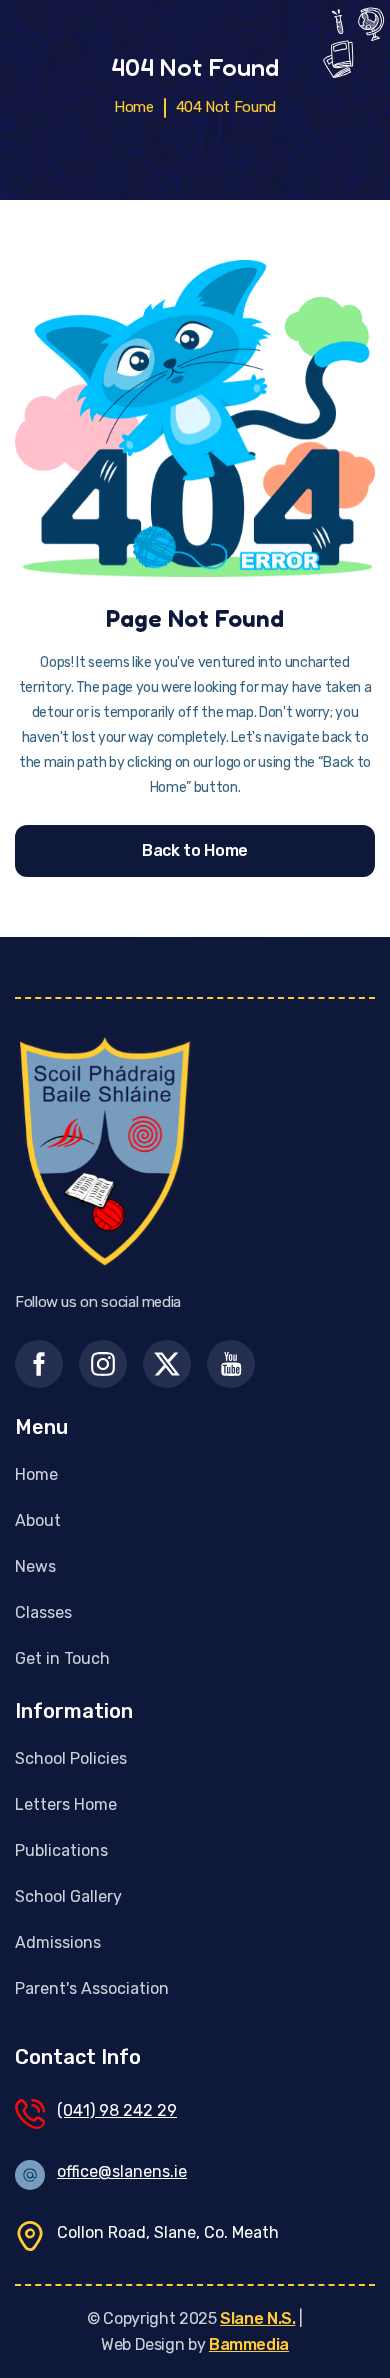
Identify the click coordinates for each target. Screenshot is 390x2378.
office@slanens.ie (122, 2171)
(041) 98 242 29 (117, 2110)
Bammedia (249, 2344)
